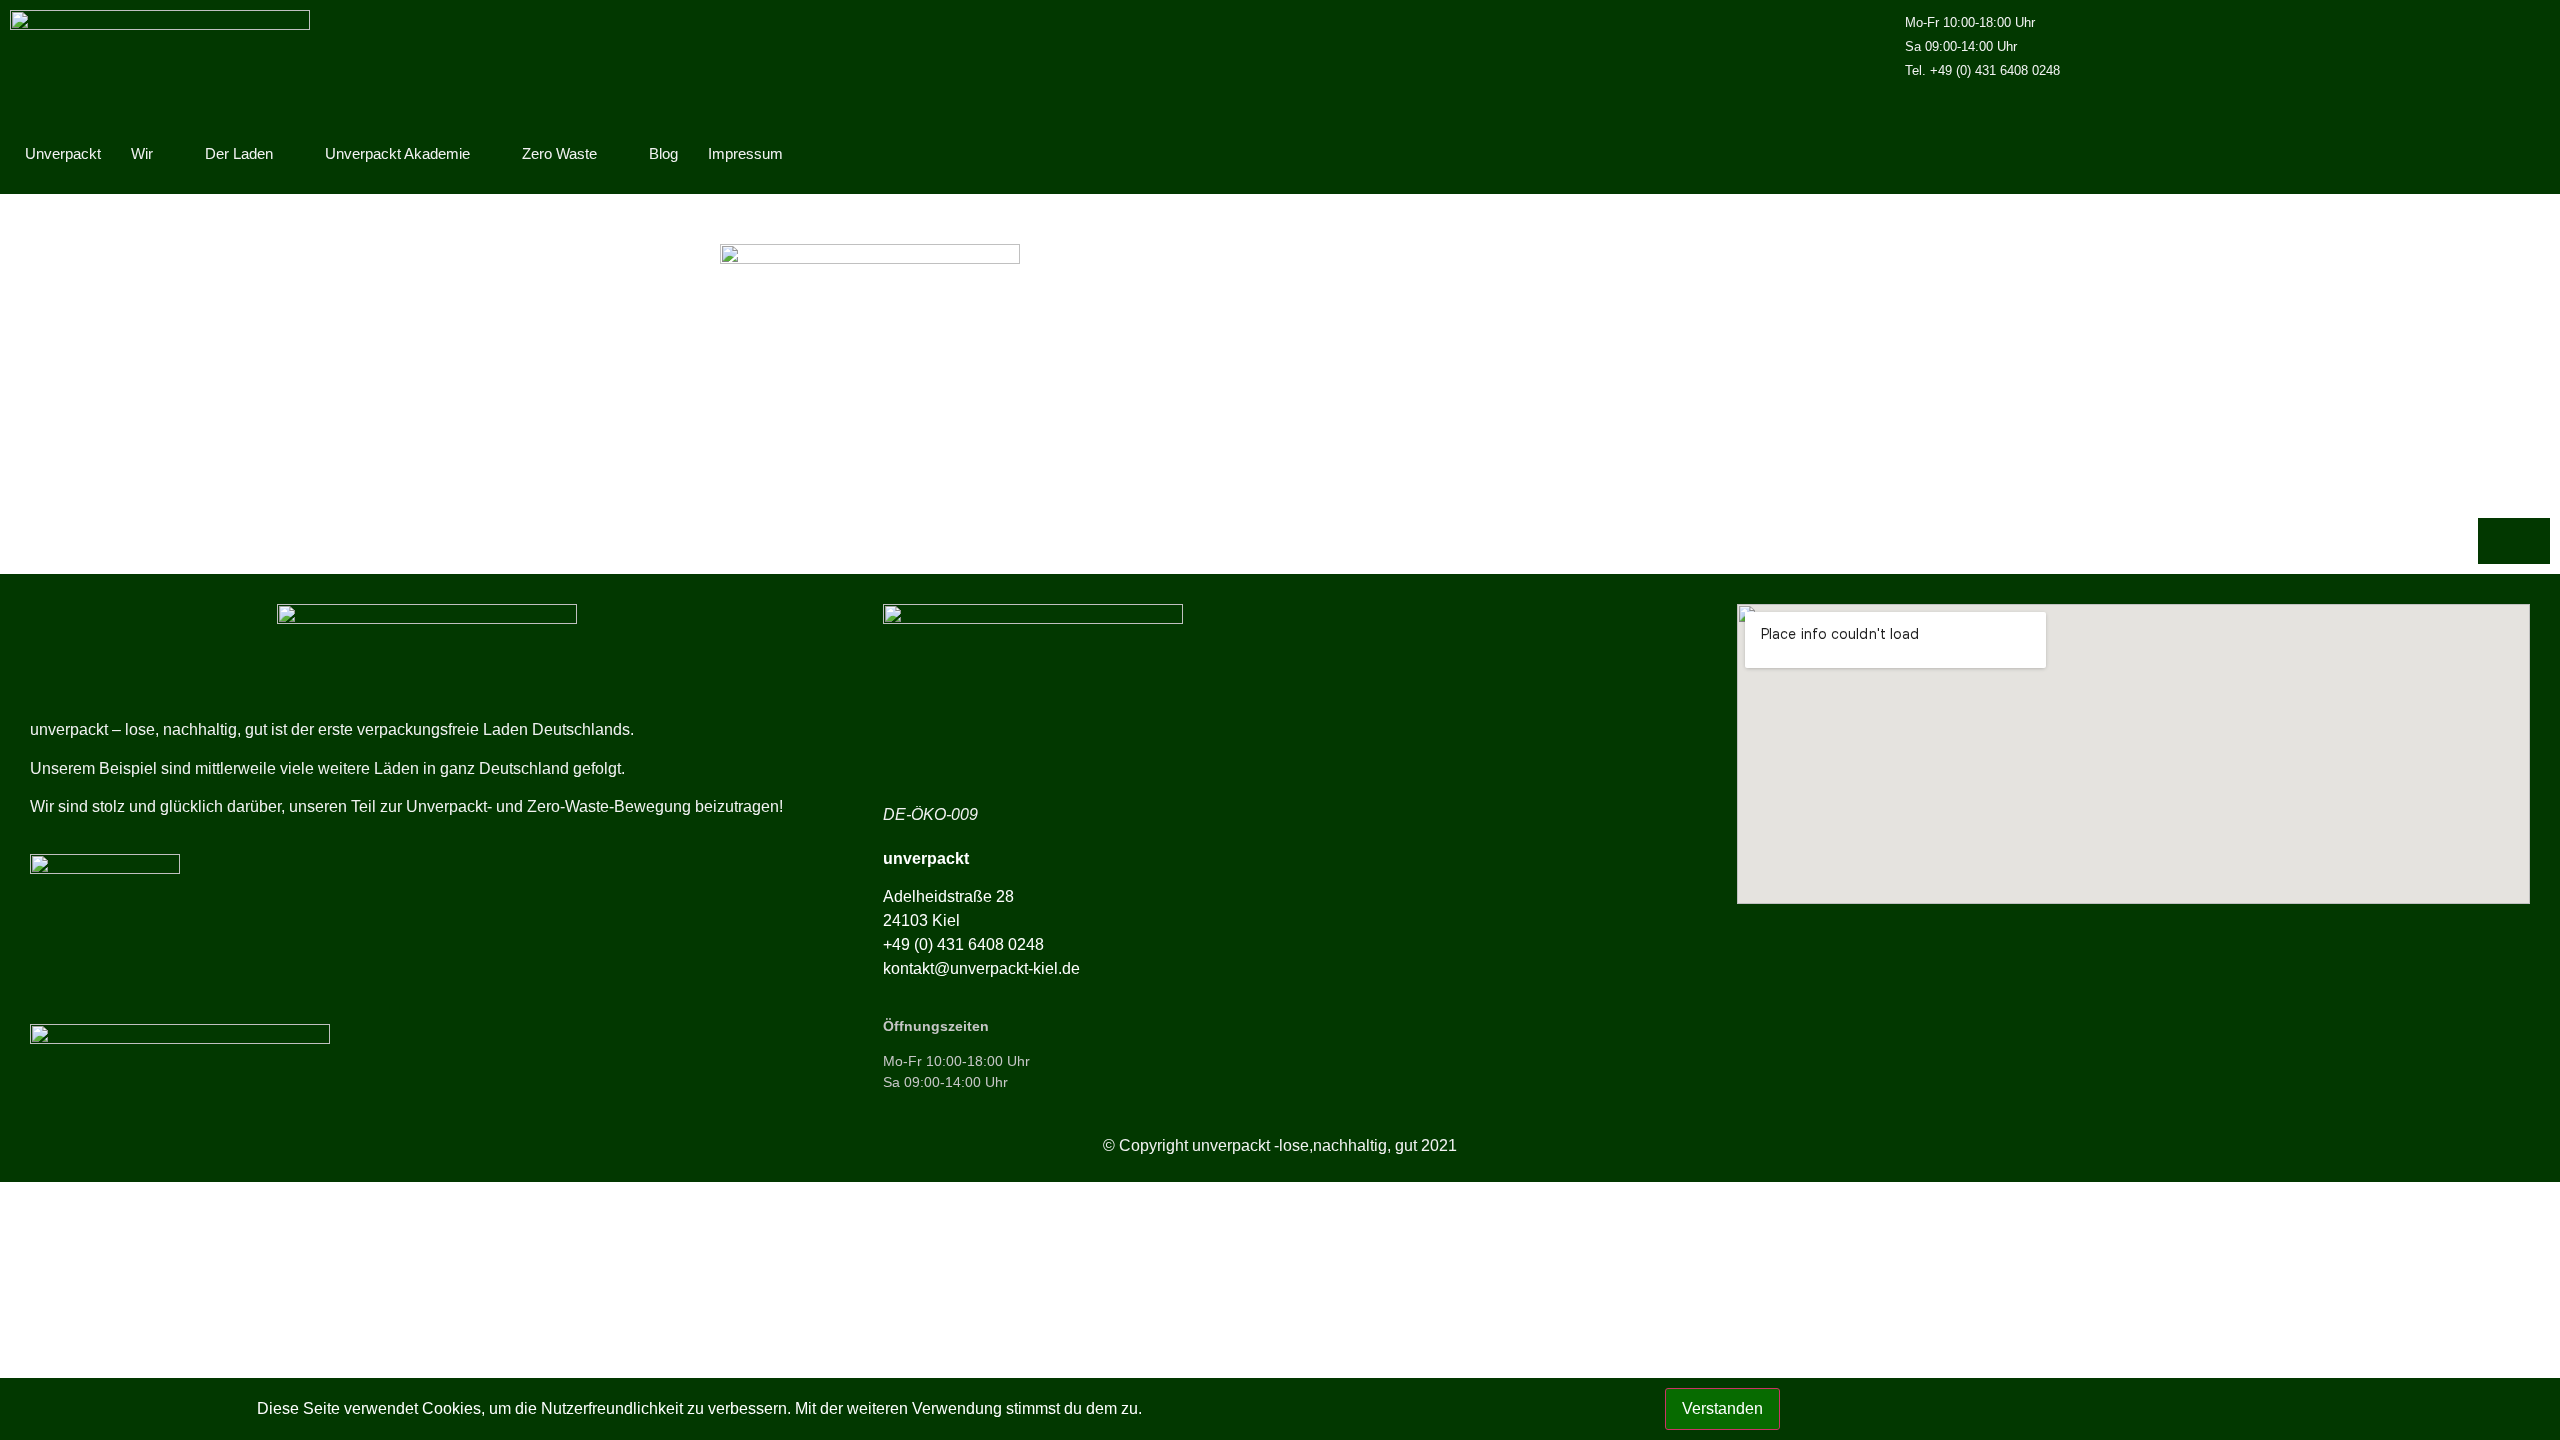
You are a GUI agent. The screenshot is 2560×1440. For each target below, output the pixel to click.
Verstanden (1722, 1408)
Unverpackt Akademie (397, 153)
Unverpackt (63, 153)
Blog (663, 153)
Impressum (745, 153)
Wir (142, 153)
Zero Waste (559, 153)
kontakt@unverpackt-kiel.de (981, 968)
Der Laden (239, 153)
